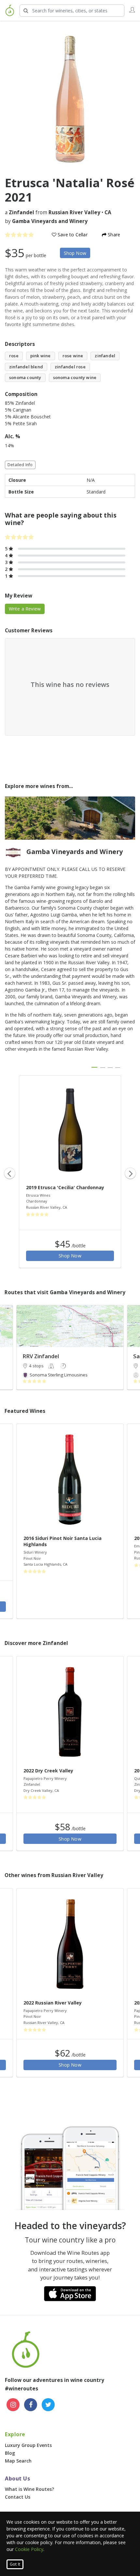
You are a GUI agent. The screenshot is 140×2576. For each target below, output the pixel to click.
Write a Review (25, 609)
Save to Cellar (72, 235)
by (46, 221)
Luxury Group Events (28, 2445)
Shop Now (75, 253)
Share (113, 235)
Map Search (18, 2461)
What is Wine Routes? (29, 2489)
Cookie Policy (29, 2549)
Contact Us (18, 2497)
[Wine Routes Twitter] (48, 2405)
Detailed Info (20, 465)
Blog (10, 2453)
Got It (15, 2564)
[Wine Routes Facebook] (31, 2405)
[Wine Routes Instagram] (13, 2405)
